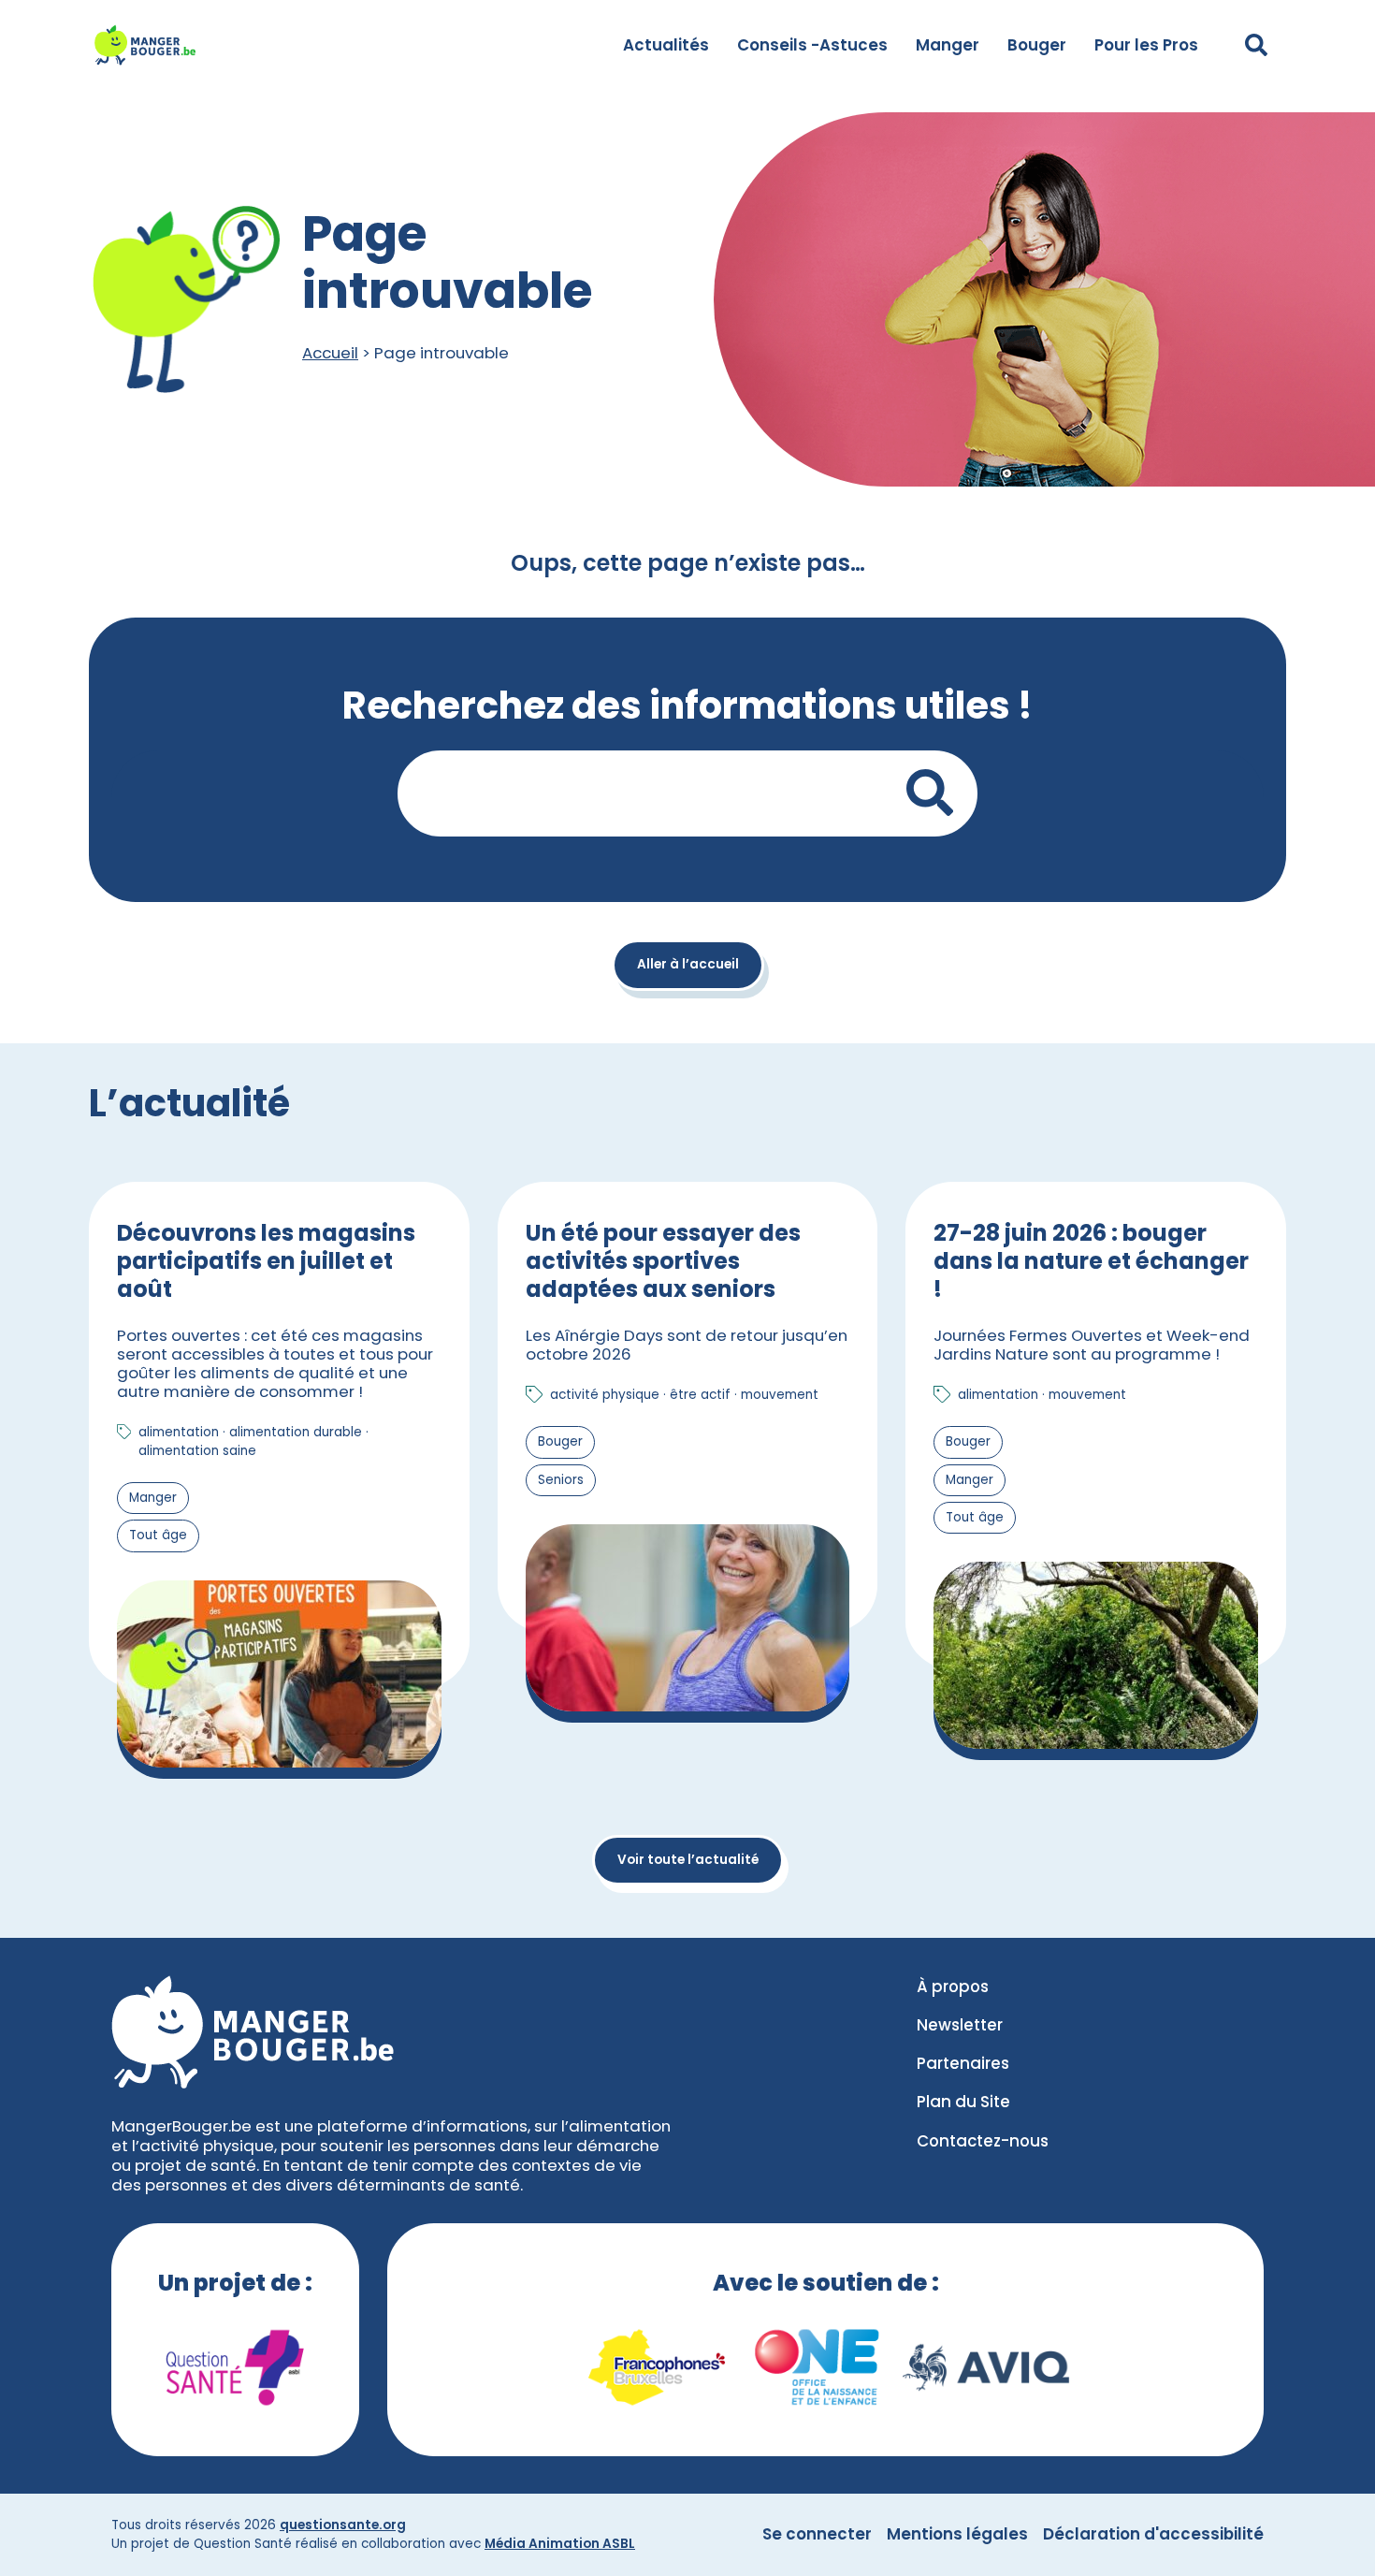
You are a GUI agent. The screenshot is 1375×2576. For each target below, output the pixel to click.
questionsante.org (343, 2525)
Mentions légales (957, 2534)
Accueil (330, 353)
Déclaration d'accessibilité (1153, 2534)
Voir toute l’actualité (688, 1860)
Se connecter (817, 2534)
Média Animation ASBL (560, 2544)
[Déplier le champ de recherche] (1256, 45)
